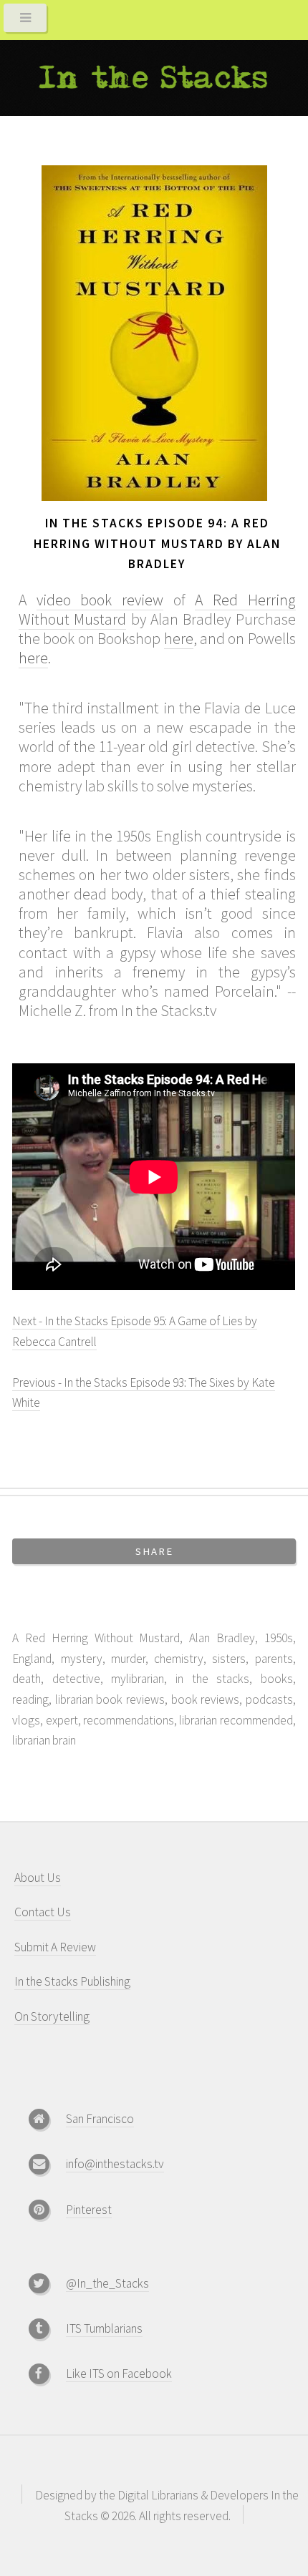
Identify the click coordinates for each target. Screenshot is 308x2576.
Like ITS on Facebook (119, 2373)
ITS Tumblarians (104, 2328)
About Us (38, 1878)
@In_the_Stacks (107, 2283)
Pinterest (89, 2210)
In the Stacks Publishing (72, 1981)
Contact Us (43, 1912)
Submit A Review (55, 1947)
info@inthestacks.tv (115, 2164)
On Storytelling (52, 2016)
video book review (100, 600)
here (179, 639)
